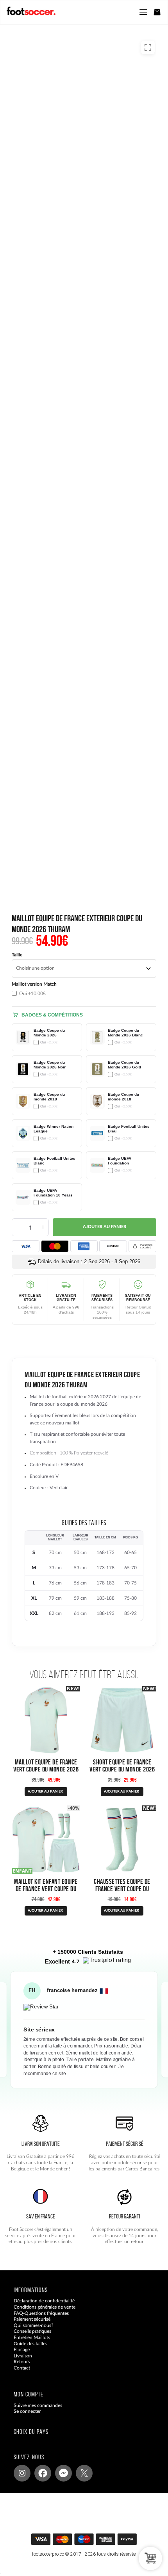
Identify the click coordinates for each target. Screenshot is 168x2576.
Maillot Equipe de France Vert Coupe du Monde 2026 (46, 1766)
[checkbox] (47, 989)
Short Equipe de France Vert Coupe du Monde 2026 (122, 1766)
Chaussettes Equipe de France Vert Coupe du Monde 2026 (122, 1889)
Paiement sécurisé (32, 2319)
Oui (32, 993)
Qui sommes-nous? (33, 2325)
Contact (22, 2368)
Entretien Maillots (32, 2337)
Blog (18, 2374)
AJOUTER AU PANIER (45, 1792)
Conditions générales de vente (45, 2307)
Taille (17, 955)
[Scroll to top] (92, 2542)
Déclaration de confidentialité (44, 2301)
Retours (22, 2362)
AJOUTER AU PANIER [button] (122, 1911)
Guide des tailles (30, 2344)
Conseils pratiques (32, 2331)
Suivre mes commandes (38, 2405)
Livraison (23, 2356)
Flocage (22, 2350)
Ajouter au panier (105, 1227)
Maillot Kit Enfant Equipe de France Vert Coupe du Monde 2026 (46, 1889)
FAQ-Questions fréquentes (41, 2313)
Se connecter (27, 2411)
